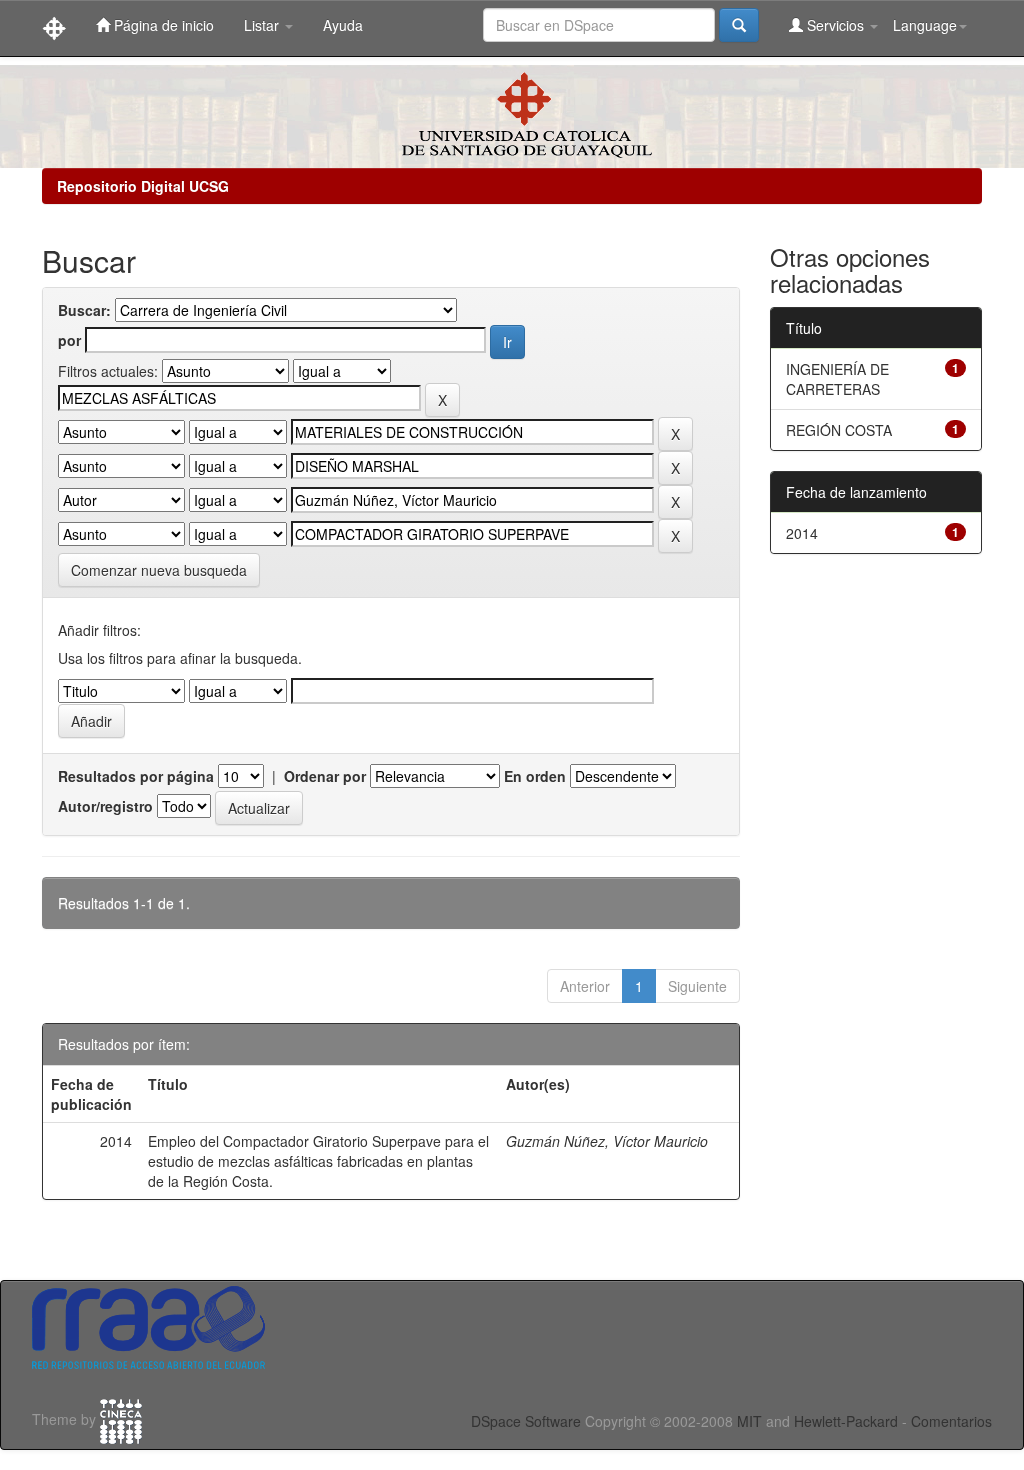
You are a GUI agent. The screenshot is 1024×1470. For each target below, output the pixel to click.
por (69, 340)
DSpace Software (526, 1421)
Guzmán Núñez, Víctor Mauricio (607, 1141)
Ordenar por (325, 776)
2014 (802, 533)
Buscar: (84, 310)
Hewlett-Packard (846, 1421)
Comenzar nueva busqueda (159, 570)
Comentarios (951, 1421)
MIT (749, 1421)
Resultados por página (136, 776)
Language (925, 25)
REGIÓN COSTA (839, 430)
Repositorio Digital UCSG (143, 186)
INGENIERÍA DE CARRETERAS (837, 379)
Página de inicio (162, 25)
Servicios (835, 25)
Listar (263, 25)
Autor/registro (105, 806)
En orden (535, 776)
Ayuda (343, 25)
